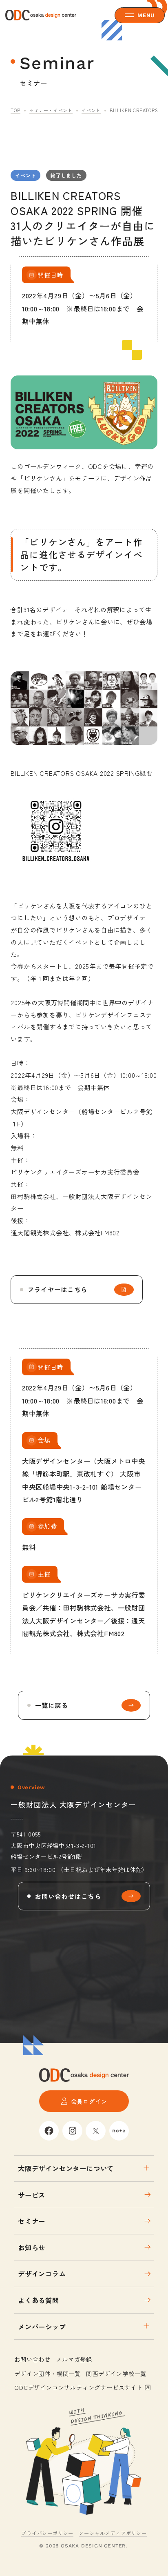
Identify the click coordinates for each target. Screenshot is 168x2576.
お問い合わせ (32, 2359)
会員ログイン (89, 2101)
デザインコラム (42, 2274)
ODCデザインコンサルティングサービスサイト (78, 2387)
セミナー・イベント (51, 110)
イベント (91, 110)
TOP (15, 110)
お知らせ (32, 2247)
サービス (32, 2195)
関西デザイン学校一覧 (116, 2373)
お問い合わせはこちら (68, 1896)
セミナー (32, 2221)
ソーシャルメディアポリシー (113, 2533)
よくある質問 (39, 2300)
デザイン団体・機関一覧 (48, 2373)
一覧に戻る (52, 1705)
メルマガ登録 (74, 2359)
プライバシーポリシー (47, 2533)
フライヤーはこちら (57, 1289)
